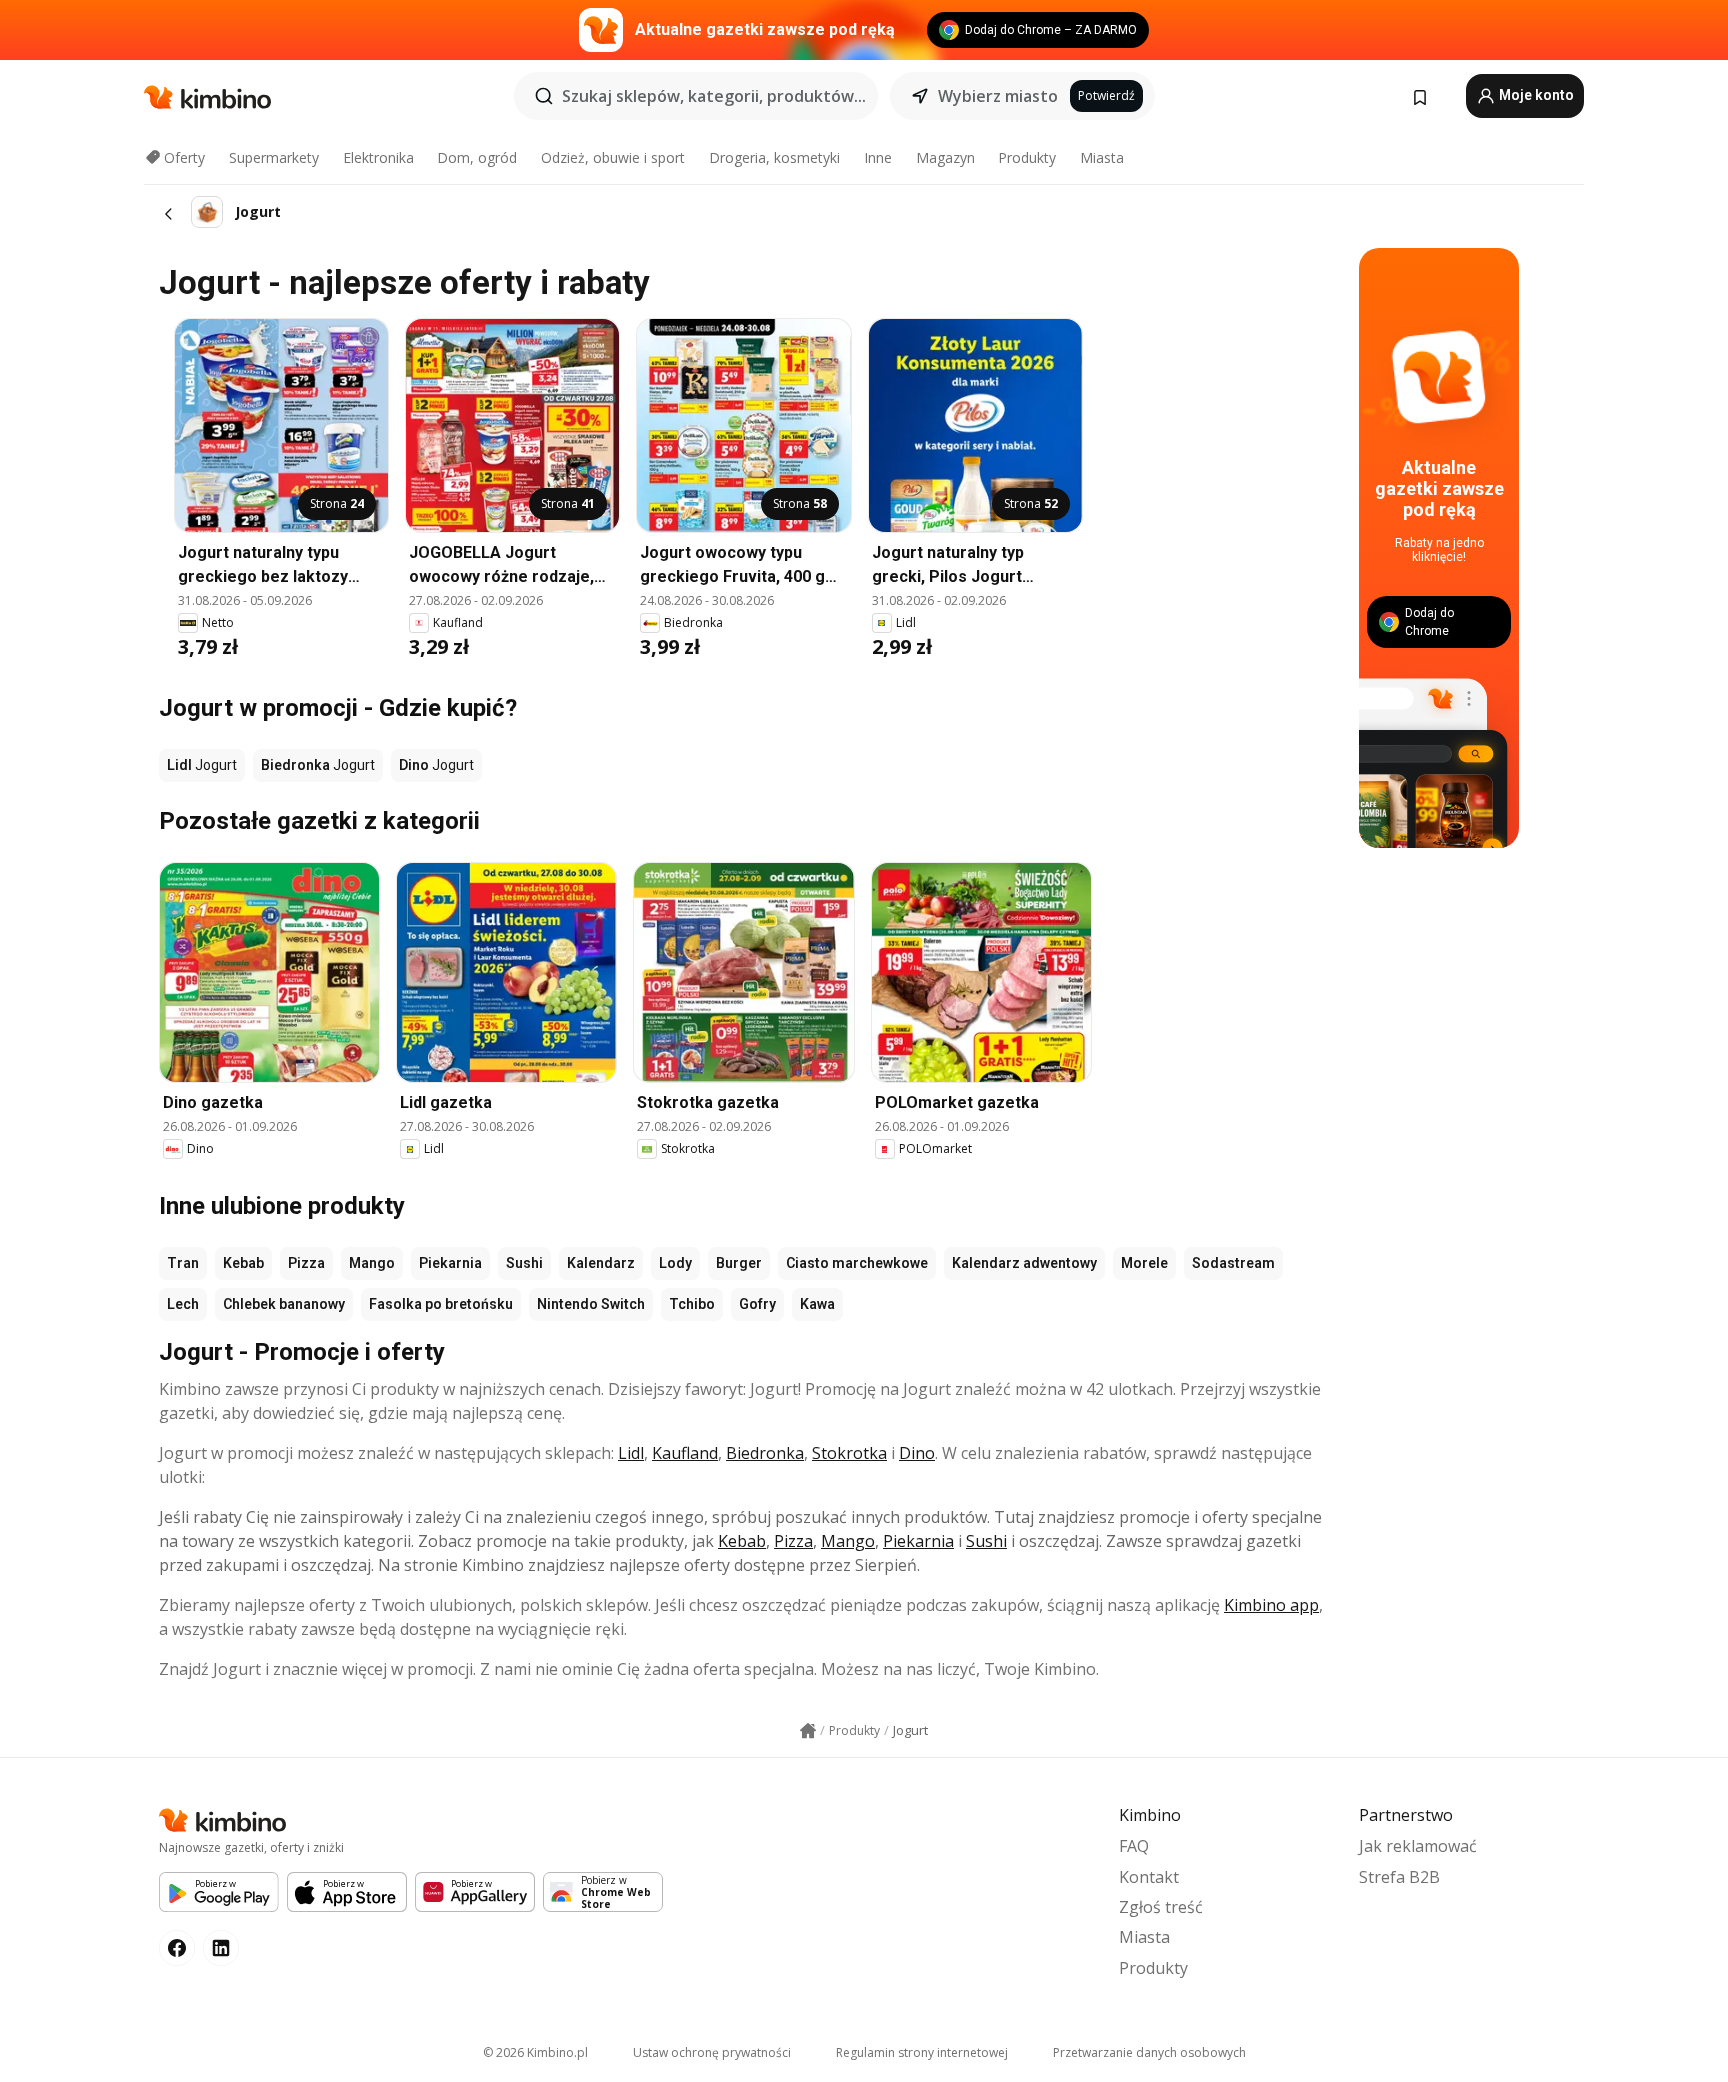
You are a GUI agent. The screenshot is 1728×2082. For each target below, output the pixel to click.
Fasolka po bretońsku (441, 1304)
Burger (739, 1263)
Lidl (631, 1453)
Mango (372, 1263)
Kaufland (685, 1453)
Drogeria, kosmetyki (774, 157)
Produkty (1027, 157)
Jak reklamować (1418, 1846)
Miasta (1102, 157)
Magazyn (945, 157)
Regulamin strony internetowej (922, 2052)
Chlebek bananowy (284, 1304)
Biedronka (765, 1453)
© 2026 (535, 2052)
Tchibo (692, 1304)
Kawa (817, 1304)
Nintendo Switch (591, 1304)
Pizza (306, 1263)
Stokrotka (849, 1453)
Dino (917, 1453)
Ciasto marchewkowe (857, 1263)
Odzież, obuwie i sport (613, 157)
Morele (1144, 1263)
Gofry (757, 1304)
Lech (183, 1304)
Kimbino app (1271, 1605)
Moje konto (1535, 95)
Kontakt (1149, 1877)
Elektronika (378, 157)
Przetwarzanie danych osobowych (1149, 2052)
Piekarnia (450, 1263)
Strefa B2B (1399, 1877)
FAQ (1134, 1846)
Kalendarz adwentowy (1024, 1263)
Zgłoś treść (1161, 1907)
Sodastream (1233, 1263)
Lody (675, 1263)
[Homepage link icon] (808, 1731)
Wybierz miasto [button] (998, 96)
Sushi (524, 1263)
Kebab (243, 1263)
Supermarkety (274, 157)
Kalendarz (601, 1263)
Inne (878, 157)
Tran (183, 1263)
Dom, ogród (477, 157)
